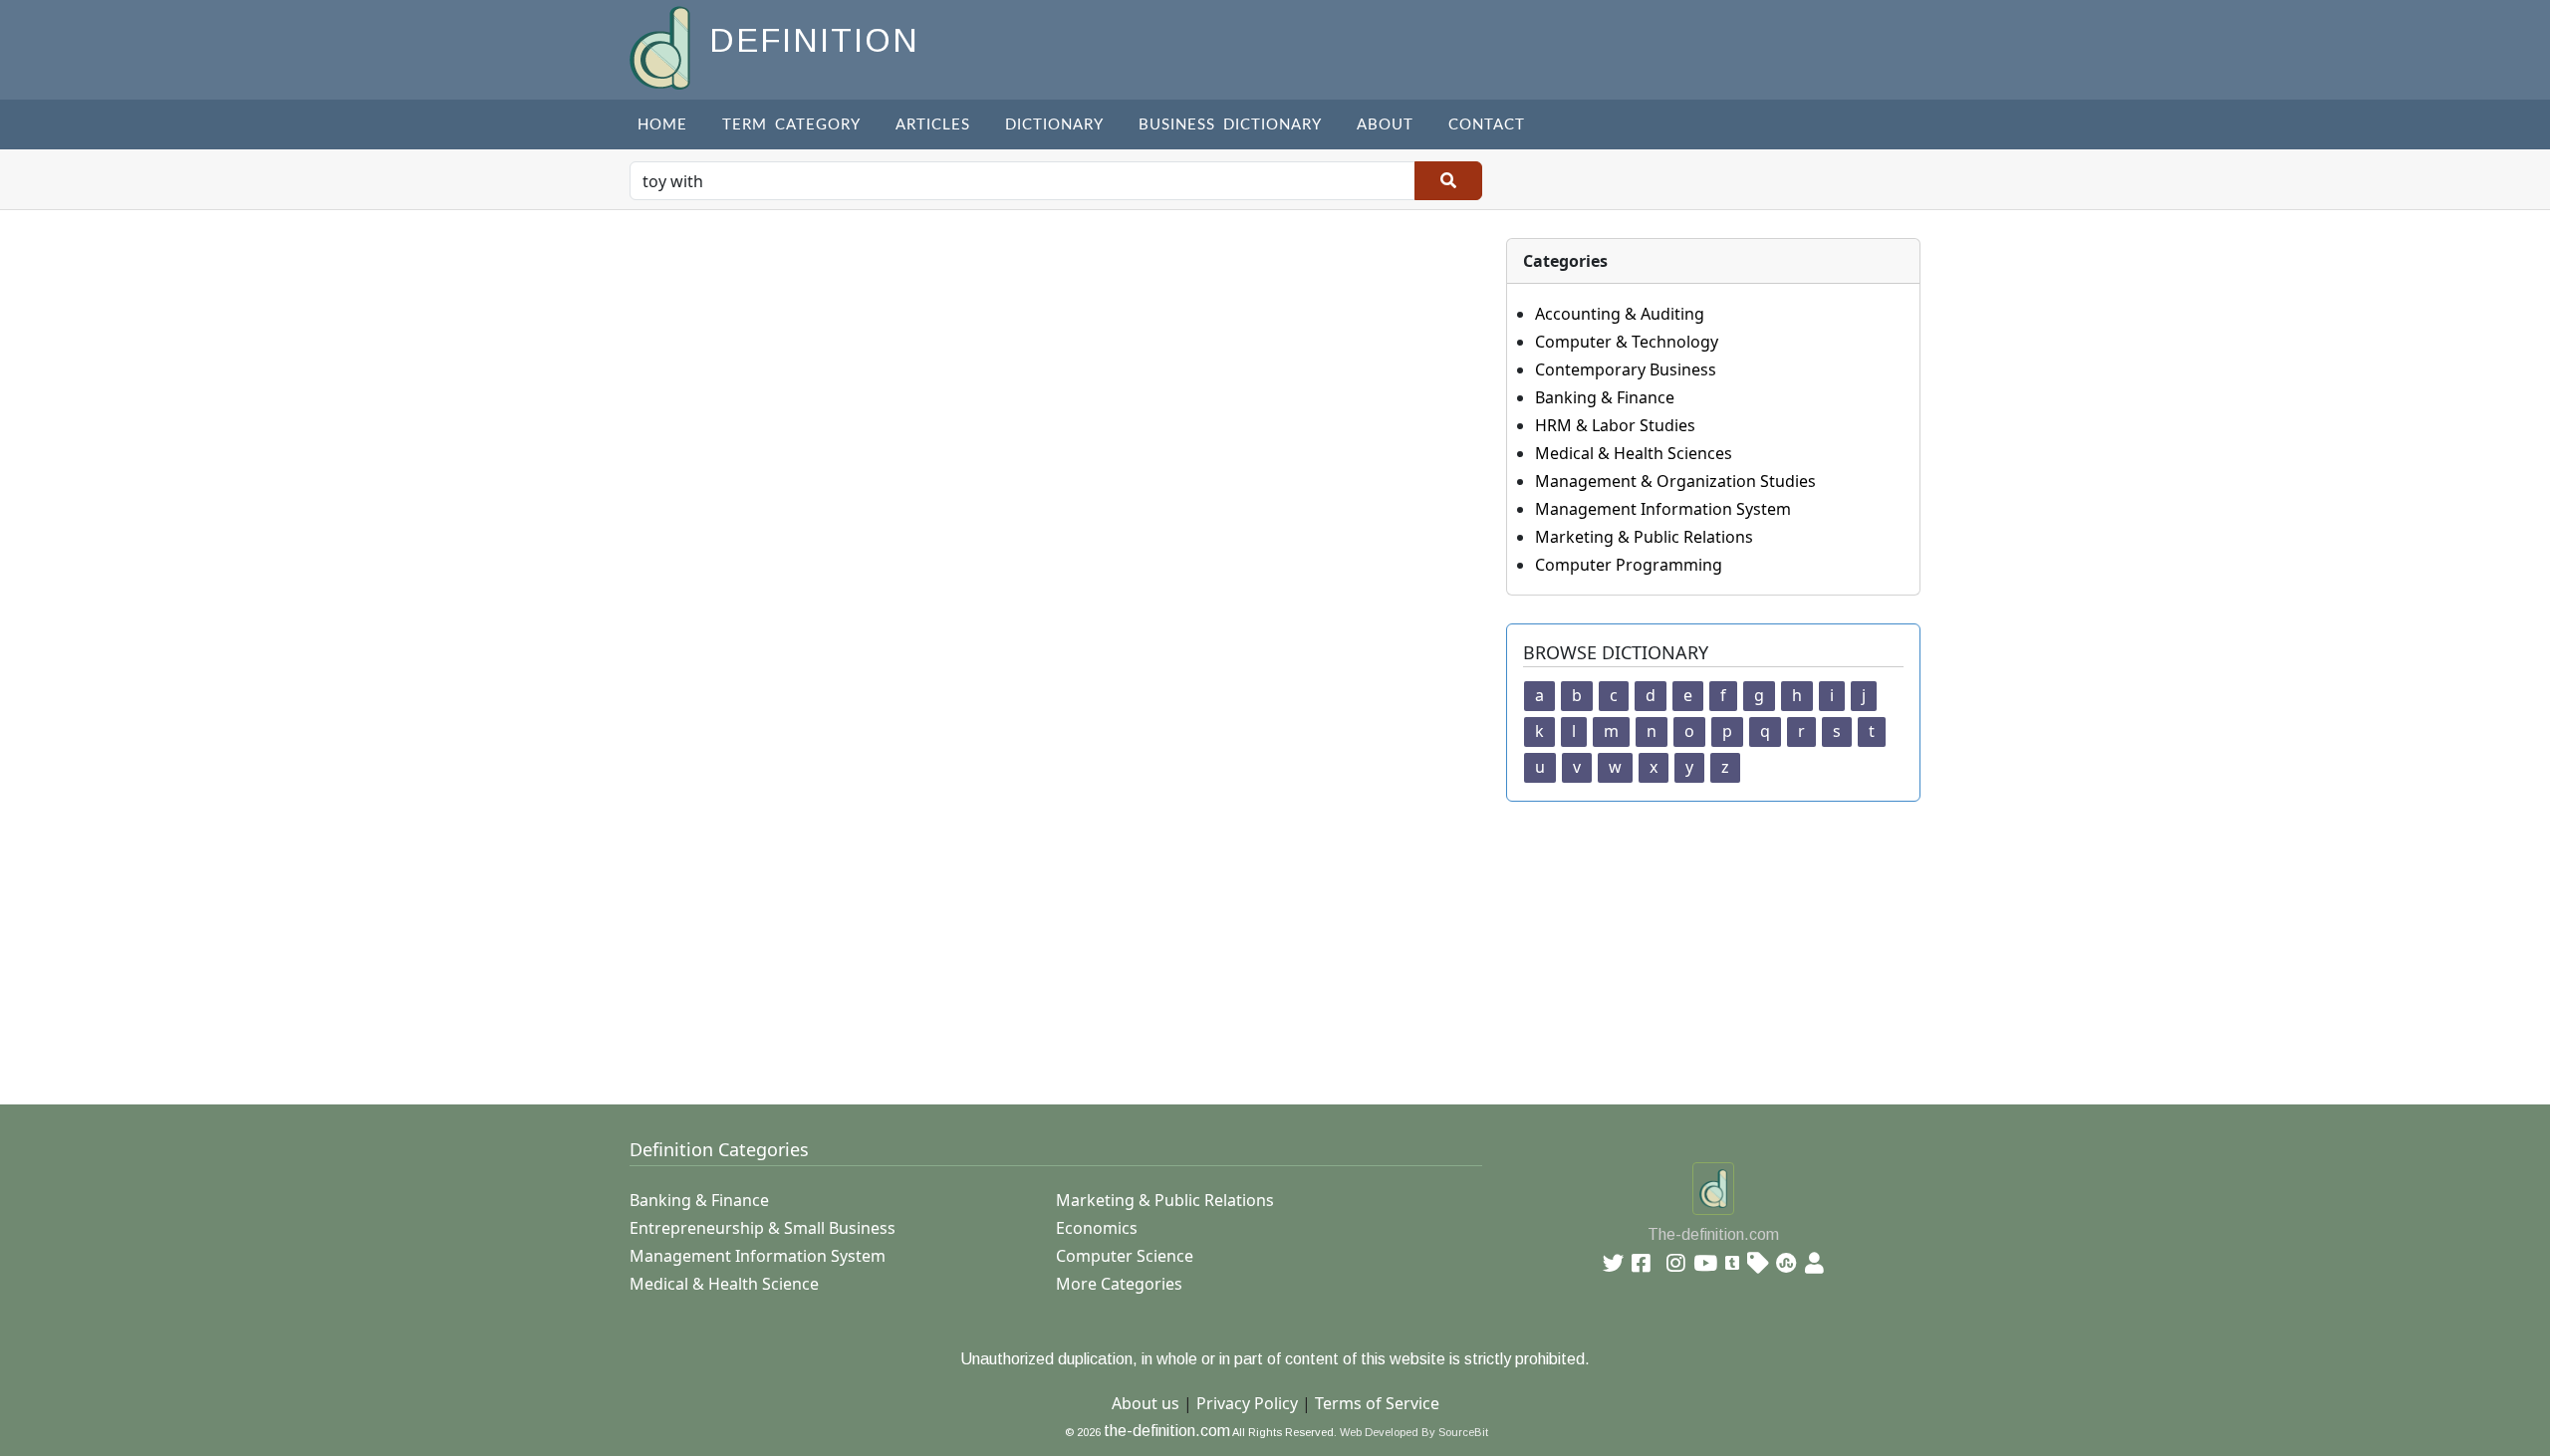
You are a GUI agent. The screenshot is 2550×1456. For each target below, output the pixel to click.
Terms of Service (1377, 1403)
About (1385, 125)
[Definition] (662, 46)
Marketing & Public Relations (1644, 537)
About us (1146, 1403)
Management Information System (1663, 509)
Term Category (791, 125)
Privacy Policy (1247, 1403)
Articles (933, 125)
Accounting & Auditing (1620, 314)
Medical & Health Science (724, 1284)
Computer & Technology (1627, 342)
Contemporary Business (1626, 369)
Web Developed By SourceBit (1414, 1432)
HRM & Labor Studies (1615, 425)
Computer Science (1125, 1256)
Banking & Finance (1605, 397)
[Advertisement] (1227, 941)
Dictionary (1054, 125)
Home (662, 125)
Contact (1487, 125)
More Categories (1119, 1284)
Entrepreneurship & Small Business (763, 1228)
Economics (1097, 1228)
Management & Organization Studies (1675, 481)
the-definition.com (1167, 1431)
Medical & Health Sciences (1634, 453)
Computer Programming (1629, 565)
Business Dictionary (1230, 125)
